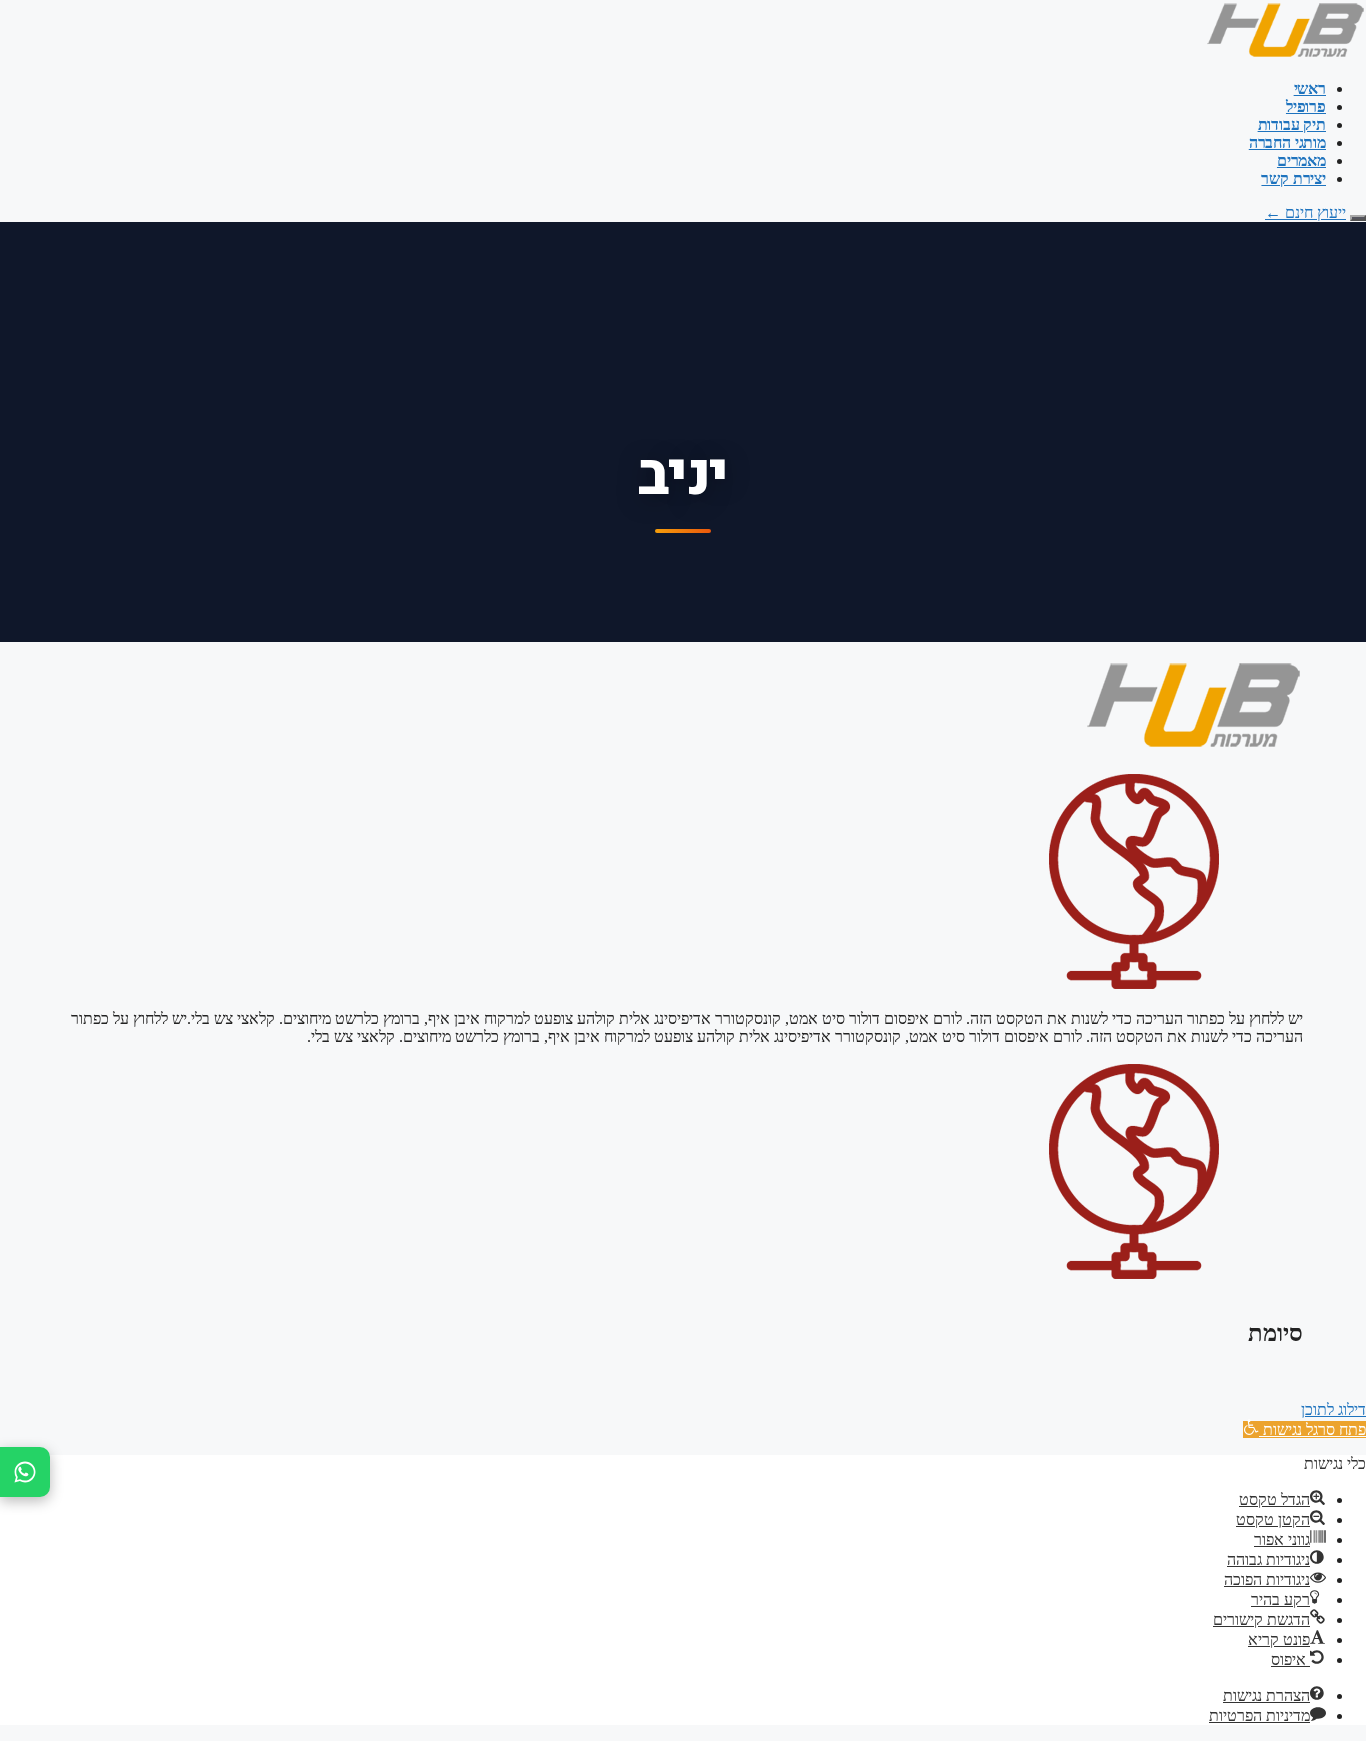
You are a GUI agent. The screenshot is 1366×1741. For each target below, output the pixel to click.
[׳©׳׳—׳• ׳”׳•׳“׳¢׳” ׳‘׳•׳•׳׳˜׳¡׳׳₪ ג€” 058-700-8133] (25, 1472)
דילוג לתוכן (1333, 1409)
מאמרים (1301, 160)
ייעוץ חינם (1305, 212)
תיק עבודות (1292, 124)
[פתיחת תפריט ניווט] (1358, 218)
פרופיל (1306, 106)
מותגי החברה (1287, 142)
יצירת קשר (1293, 178)
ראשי (1310, 88)
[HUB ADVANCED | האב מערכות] (1285, 54)
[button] (1304, 1429)
